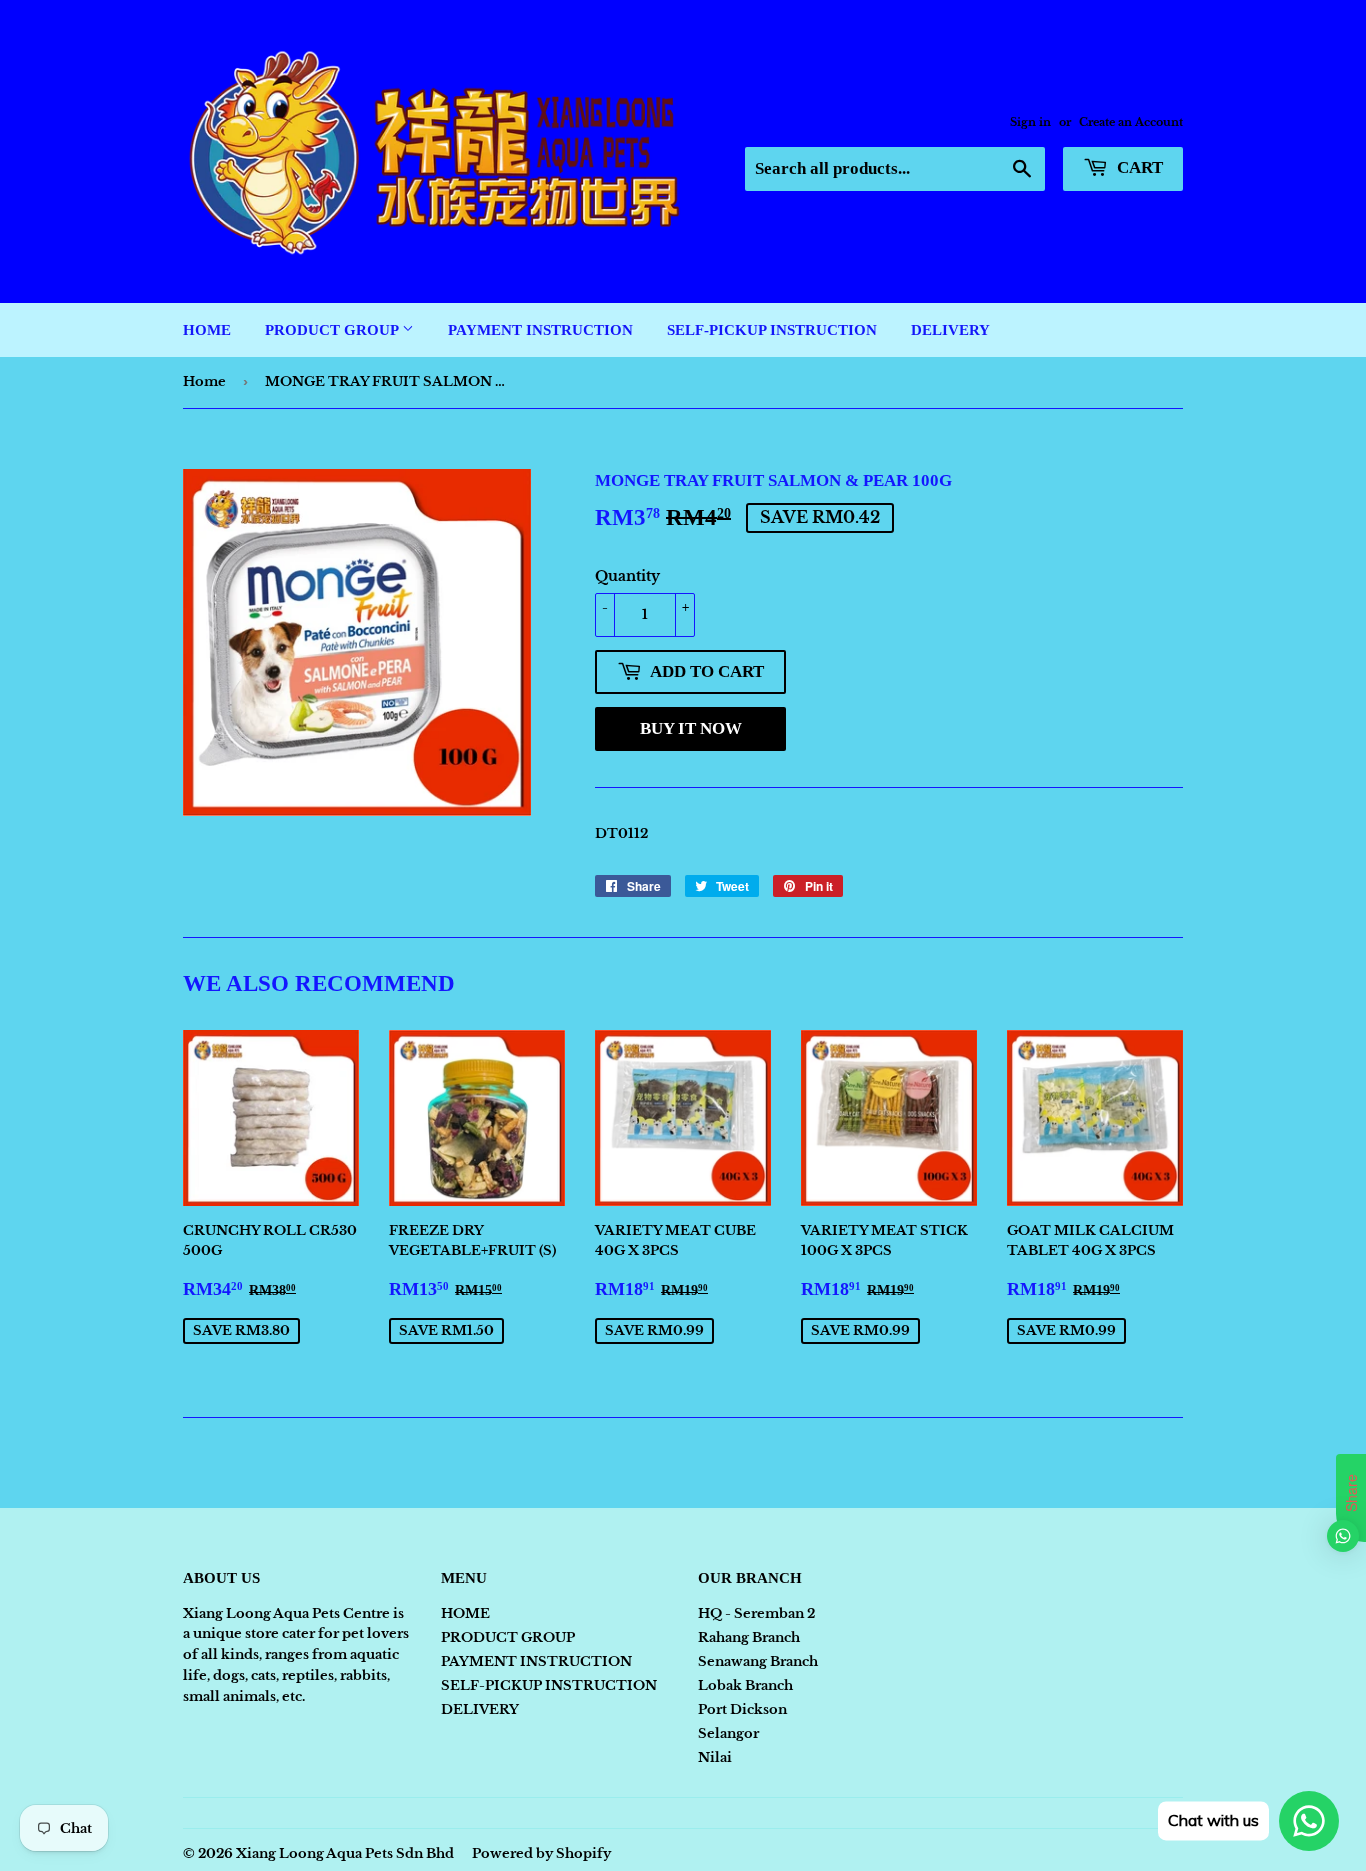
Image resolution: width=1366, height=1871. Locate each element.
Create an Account (1131, 122)
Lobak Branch (745, 1685)
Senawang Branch (758, 1661)
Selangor (728, 1733)
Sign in (1030, 122)
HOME (207, 330)
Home (204, 381)
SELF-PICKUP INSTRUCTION (772, 330)
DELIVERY (950, 330)
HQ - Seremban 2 (756, 1613)
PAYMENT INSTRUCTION (540, 330)
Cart (1138, 167)
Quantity (627, 576)
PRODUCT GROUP (333, 330)
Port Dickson (742, 1709)
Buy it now (691, 728)
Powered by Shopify (541, 1853)
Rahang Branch (749, 1637)
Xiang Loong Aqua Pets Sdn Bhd (345, 1853)
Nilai (715, 1757)
